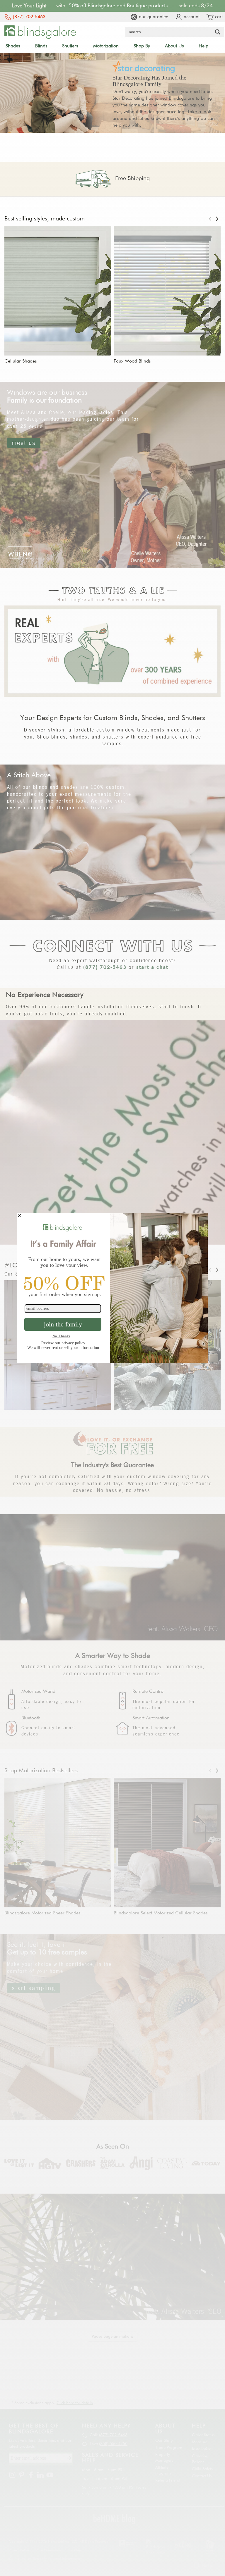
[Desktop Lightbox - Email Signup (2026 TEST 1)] (112, 1288)
